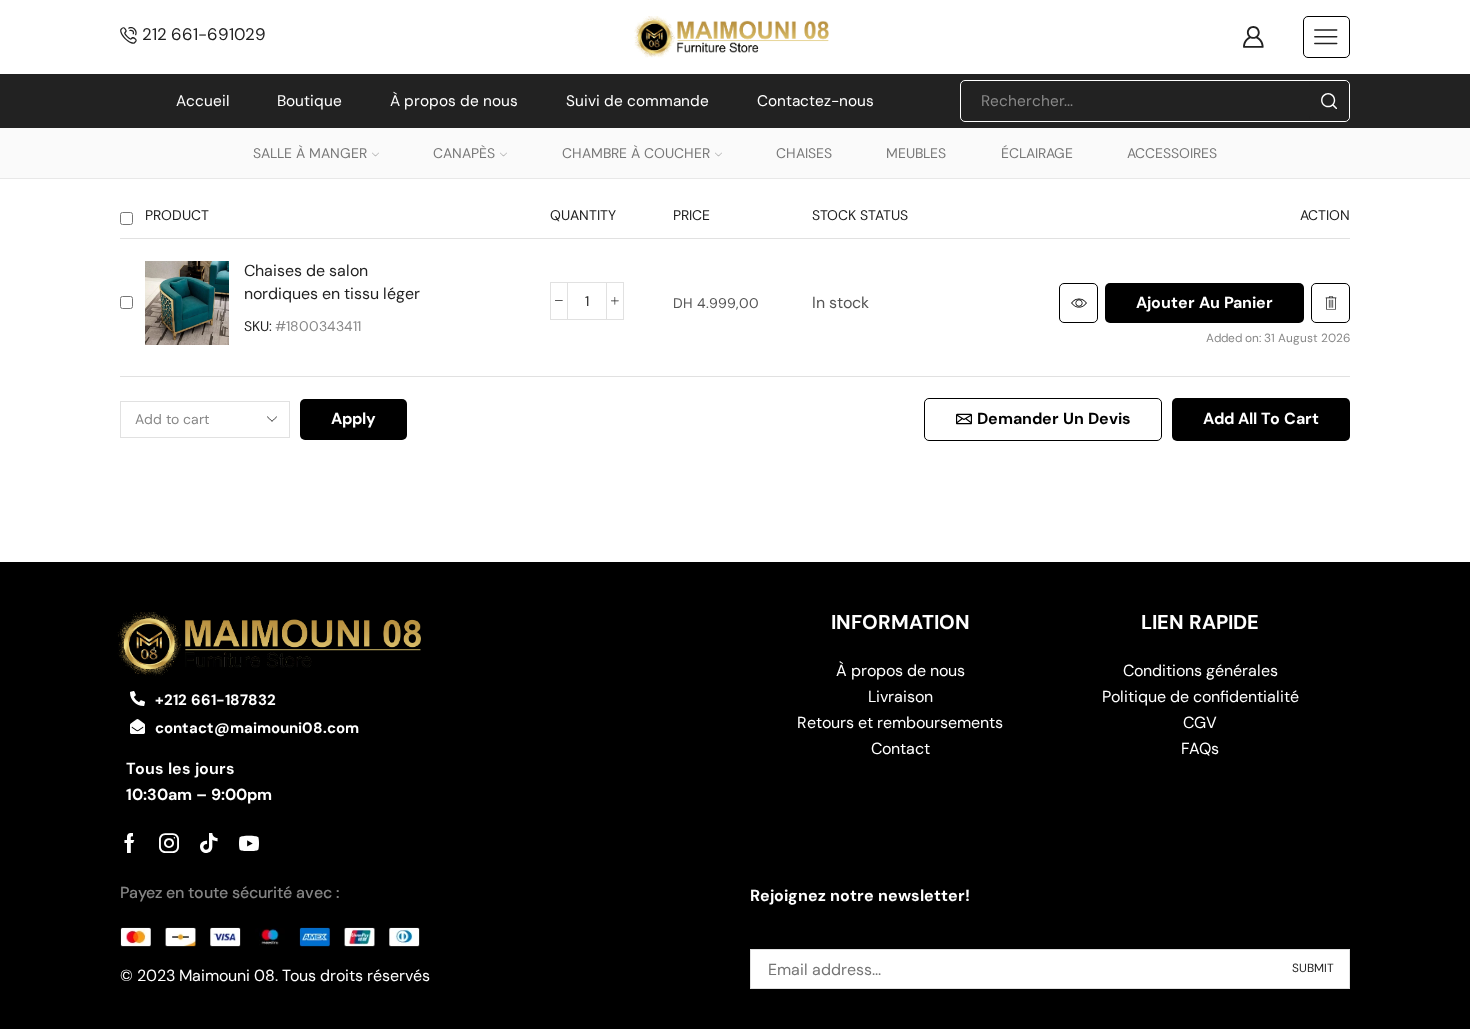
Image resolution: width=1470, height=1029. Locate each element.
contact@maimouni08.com (257, 728)
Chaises (804, 153)
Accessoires (1172, 153)
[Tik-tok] (209, 843)
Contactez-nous (815, 101)
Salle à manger (310, 153)
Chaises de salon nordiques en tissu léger (332, 282)
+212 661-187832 (215, 700)
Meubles (916, 153)
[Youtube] (249, 843)
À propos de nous (454, 101)
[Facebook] (129, 843)
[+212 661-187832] (137, 698)
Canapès (464, 153)
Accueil (202, 101)
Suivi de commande (637, 101)
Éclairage (1037, 153)
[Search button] (1329, 101)
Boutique (309, 101)
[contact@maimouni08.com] (137, 726)
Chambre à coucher (636, 153)
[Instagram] (169, 843)
